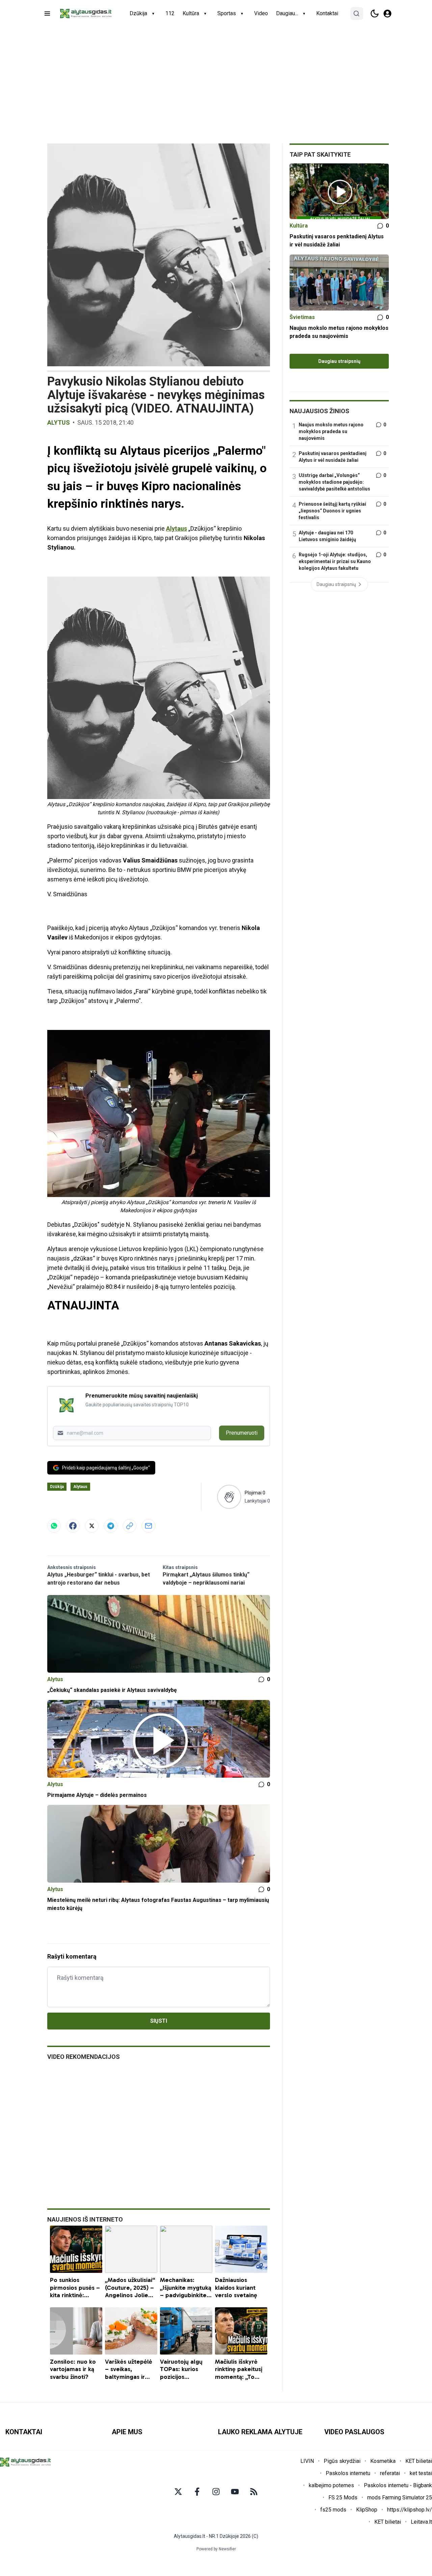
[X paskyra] (178, 2492)
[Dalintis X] (92, 1526)
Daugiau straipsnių (339, 361)
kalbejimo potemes (331, 2485)
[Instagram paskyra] (216, 2492)
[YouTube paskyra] (235, 2492)
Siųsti (159, 2021)
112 (170, 13)
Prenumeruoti (242, 1433)
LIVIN (307, 2461)
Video (261, 13)
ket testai (421, 2473)
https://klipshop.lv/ (410, 2510)
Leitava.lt (421, 2522)
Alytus (59, 422)
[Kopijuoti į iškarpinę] (130, 1526)
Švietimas (302, 317)
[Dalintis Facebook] (73, 1526)
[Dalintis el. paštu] (148, 1526)
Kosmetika (383, 2461)
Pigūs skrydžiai (342, 2461)
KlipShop (367, 2510)
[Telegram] (111, 1526)
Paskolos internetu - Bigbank (398, 2485)
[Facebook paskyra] (197, 2492)
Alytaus (177, 528)
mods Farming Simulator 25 (400, 2498)
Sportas (227, 13)
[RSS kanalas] (254, 2492)
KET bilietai (419, 2461)
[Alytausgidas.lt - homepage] (86, 14)
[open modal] (387, 14)
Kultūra (191, 13)
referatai (390, 2473)
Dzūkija (138, 13)
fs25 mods (333, 2510)
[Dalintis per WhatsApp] (54, 1526)
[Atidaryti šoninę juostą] (47, 14)
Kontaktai (327, 13)
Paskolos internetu (348, 2473)
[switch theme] (375, 14)
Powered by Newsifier (216, 2549)
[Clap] (229, 1497)
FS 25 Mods (343, 2498)
